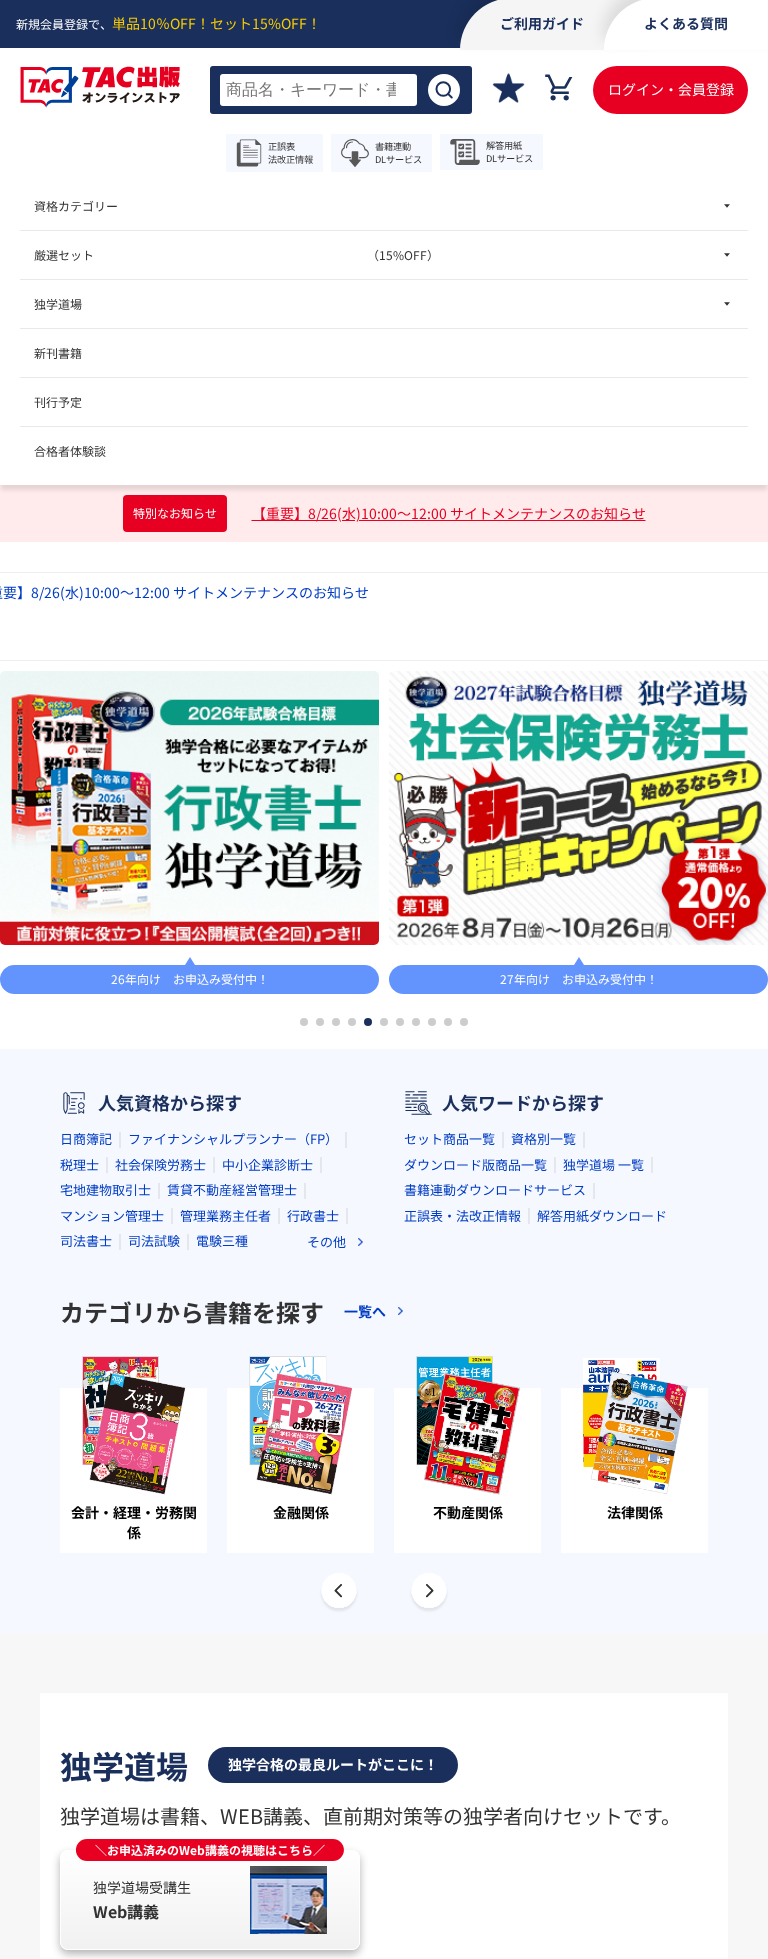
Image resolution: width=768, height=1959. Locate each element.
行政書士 (313, 1215)
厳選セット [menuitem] (236, 254)
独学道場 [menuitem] (58, 303)
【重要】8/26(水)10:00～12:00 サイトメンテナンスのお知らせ (449, 513)
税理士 (79, 1164)
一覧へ (365, 1311)
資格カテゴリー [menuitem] (76, 205)
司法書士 (86, 1240)
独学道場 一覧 (603, 1164)
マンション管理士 (112, 1215)
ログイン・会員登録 (671, 89)
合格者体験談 (70, 450)
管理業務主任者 (225, 1215)
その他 (326, 1241)
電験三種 (222, 1240)
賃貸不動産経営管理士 (232, 1189)
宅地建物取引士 (105, 1189)
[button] (304, 1022)
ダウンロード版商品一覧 (475, 1164)
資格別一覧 (543, 1138)
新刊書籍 (58, 352)
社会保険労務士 (160, 1164)
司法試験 (154, 1240)
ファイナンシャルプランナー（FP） (233, 1138)
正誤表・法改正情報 (462, 1215)
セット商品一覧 (449, 1138)
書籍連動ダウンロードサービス (495, 1189)
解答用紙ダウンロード (602, 1215)
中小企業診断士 (267, 1164)
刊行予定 (58, 401)
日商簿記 (86, 1138)
